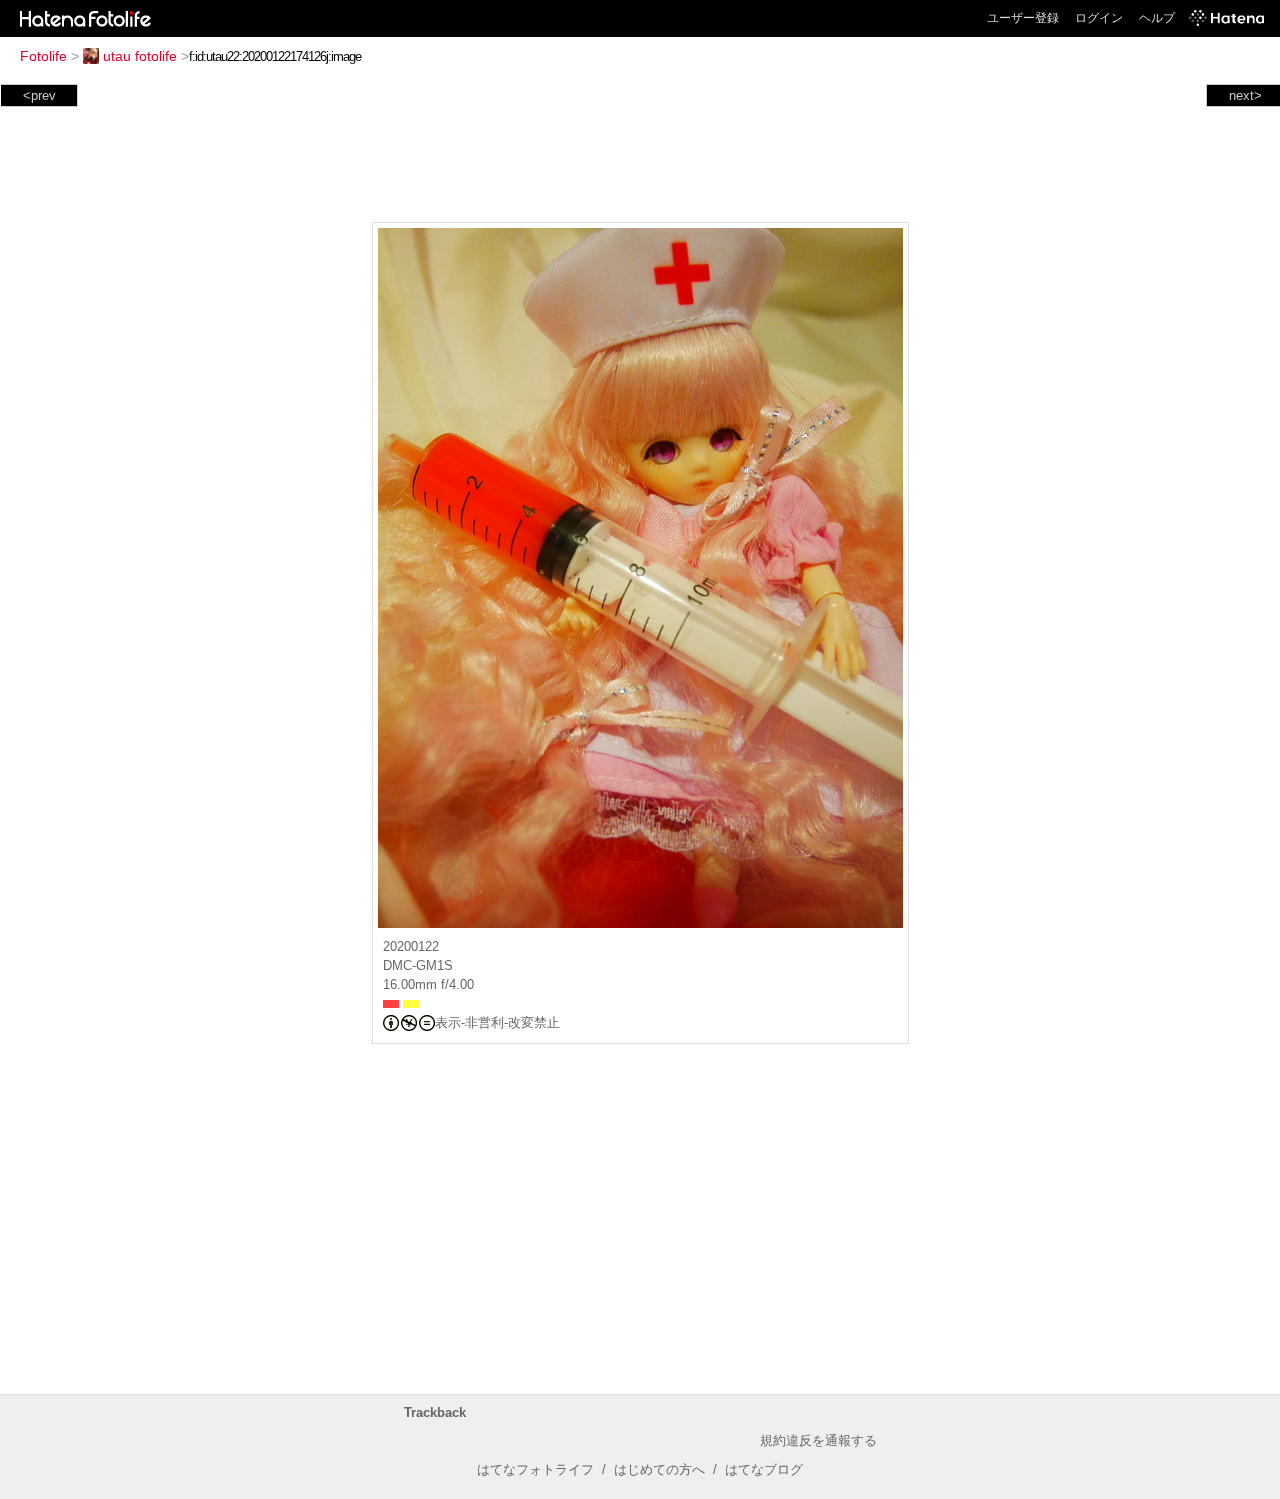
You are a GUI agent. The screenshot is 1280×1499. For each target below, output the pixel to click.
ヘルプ (1157, 18)
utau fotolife (140, 56)
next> (1245, 95)
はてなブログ (764, 1469)
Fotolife (43, 56)
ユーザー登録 (1023, 18)
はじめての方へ (659, 1469)
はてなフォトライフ (535, 1469)
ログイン (1099, 18)
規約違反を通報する (818, 1440)
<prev (39, 95)
